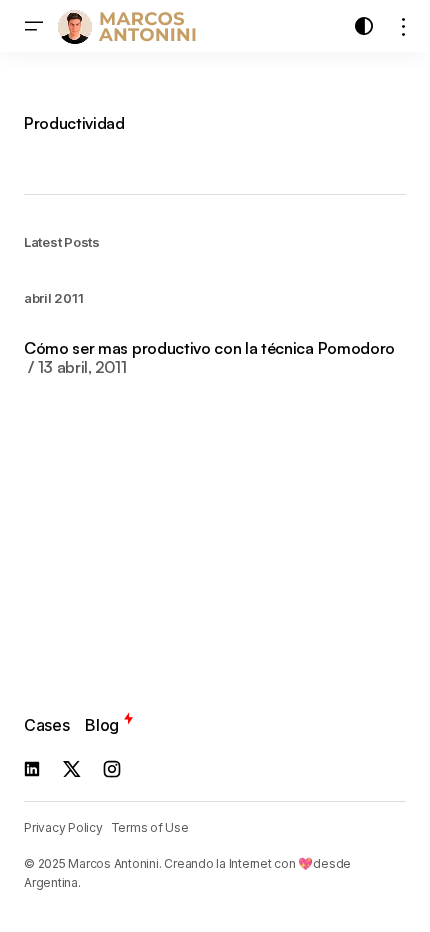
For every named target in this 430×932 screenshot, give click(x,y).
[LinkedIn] (32, 769)
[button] (34, 26)
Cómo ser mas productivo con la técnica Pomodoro (209, 358)
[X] (72, 769)
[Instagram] (112, 769)
